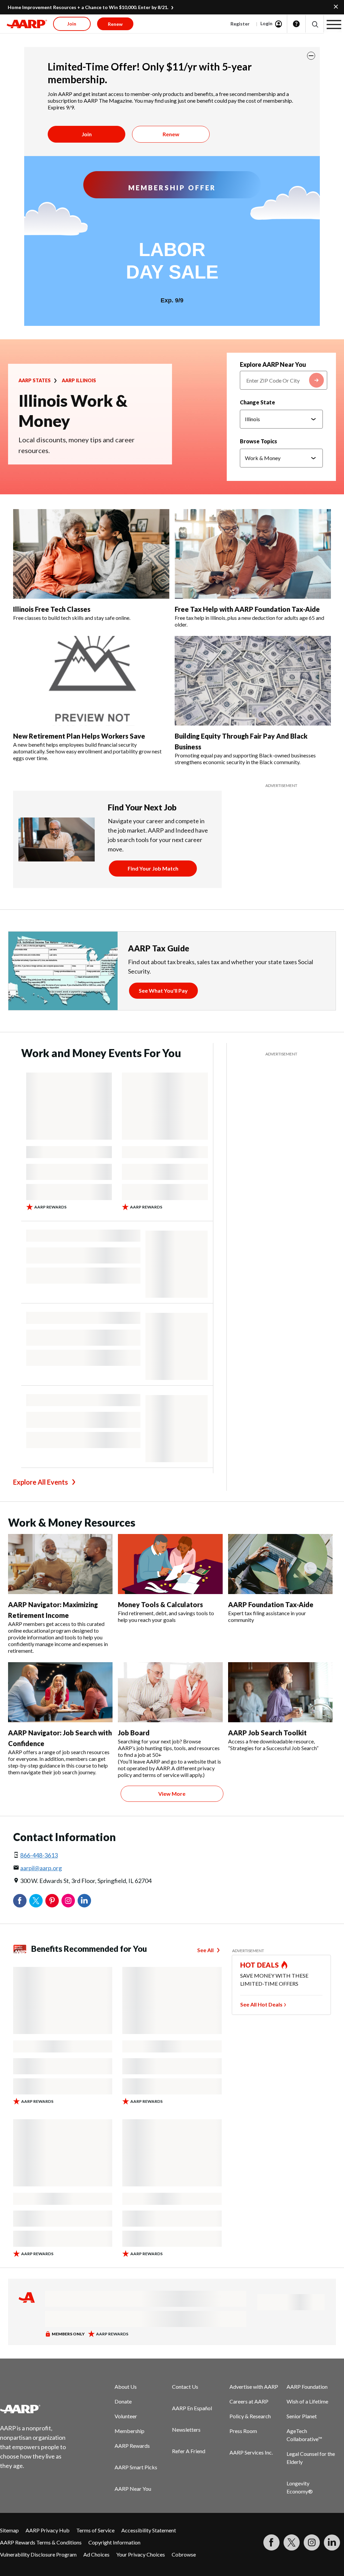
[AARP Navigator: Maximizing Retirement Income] (60, 1564)
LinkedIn (84, 1901)
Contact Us (185, 2387)
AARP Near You (133, 2489)
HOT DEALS (260, 1965)
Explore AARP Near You (273, 364)
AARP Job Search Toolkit (267, 1733)
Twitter (36, 1901)
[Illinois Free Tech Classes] (91, 554)
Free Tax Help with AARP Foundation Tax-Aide (247, 609)
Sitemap (9, 2530)
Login (266, 23)
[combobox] (284, 380)
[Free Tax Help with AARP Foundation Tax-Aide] (253, 554)
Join (87, 134)
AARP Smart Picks (136, 2467)
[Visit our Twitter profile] (292, 2542)
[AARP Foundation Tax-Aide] (280, 1564)
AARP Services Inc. (251, 2452)
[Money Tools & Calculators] (170, 1564)
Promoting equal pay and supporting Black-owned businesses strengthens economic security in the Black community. (245, 759)
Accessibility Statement (149, 2530)
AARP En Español (192, 2408)
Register (240, 24)
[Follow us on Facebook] (271, 2542)
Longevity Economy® (300, 2487)
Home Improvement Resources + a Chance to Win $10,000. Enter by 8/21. (88, 7)
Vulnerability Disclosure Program (38, 2554)
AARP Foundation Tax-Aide (271, 1604)
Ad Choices (96, 2554)
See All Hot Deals (261, 2004)
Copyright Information (114, 2542)
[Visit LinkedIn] (332, 2542)
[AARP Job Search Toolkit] (280, 1692)
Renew (171, 134)
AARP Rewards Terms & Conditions (41, 2542)
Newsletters (186, 2430)
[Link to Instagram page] (312, 2542)
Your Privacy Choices (141, 2554)
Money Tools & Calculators (160, 1604)
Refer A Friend (189, 2451)
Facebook (20, 1901)
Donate (123, 2401)
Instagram (68, 1901)
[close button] (311, 56)
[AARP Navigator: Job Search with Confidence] (60, 1692)
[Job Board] (170, 1692)
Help (296, 24)
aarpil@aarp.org (41, 1868)
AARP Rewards (132, 2446)
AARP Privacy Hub (48, 2530)
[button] (315, 24)
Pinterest (52, 1901)
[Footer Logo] (37, 2409)
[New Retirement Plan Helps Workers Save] (91, 681)
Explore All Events (40, 1482)
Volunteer (126, 2416)
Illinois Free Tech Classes (52, 609)
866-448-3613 (39, 1855)
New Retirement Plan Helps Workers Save (79, 736)
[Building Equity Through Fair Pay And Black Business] (253, 681)
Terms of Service (95, 2530)
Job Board (134, 1733)
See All (205, 1950)
